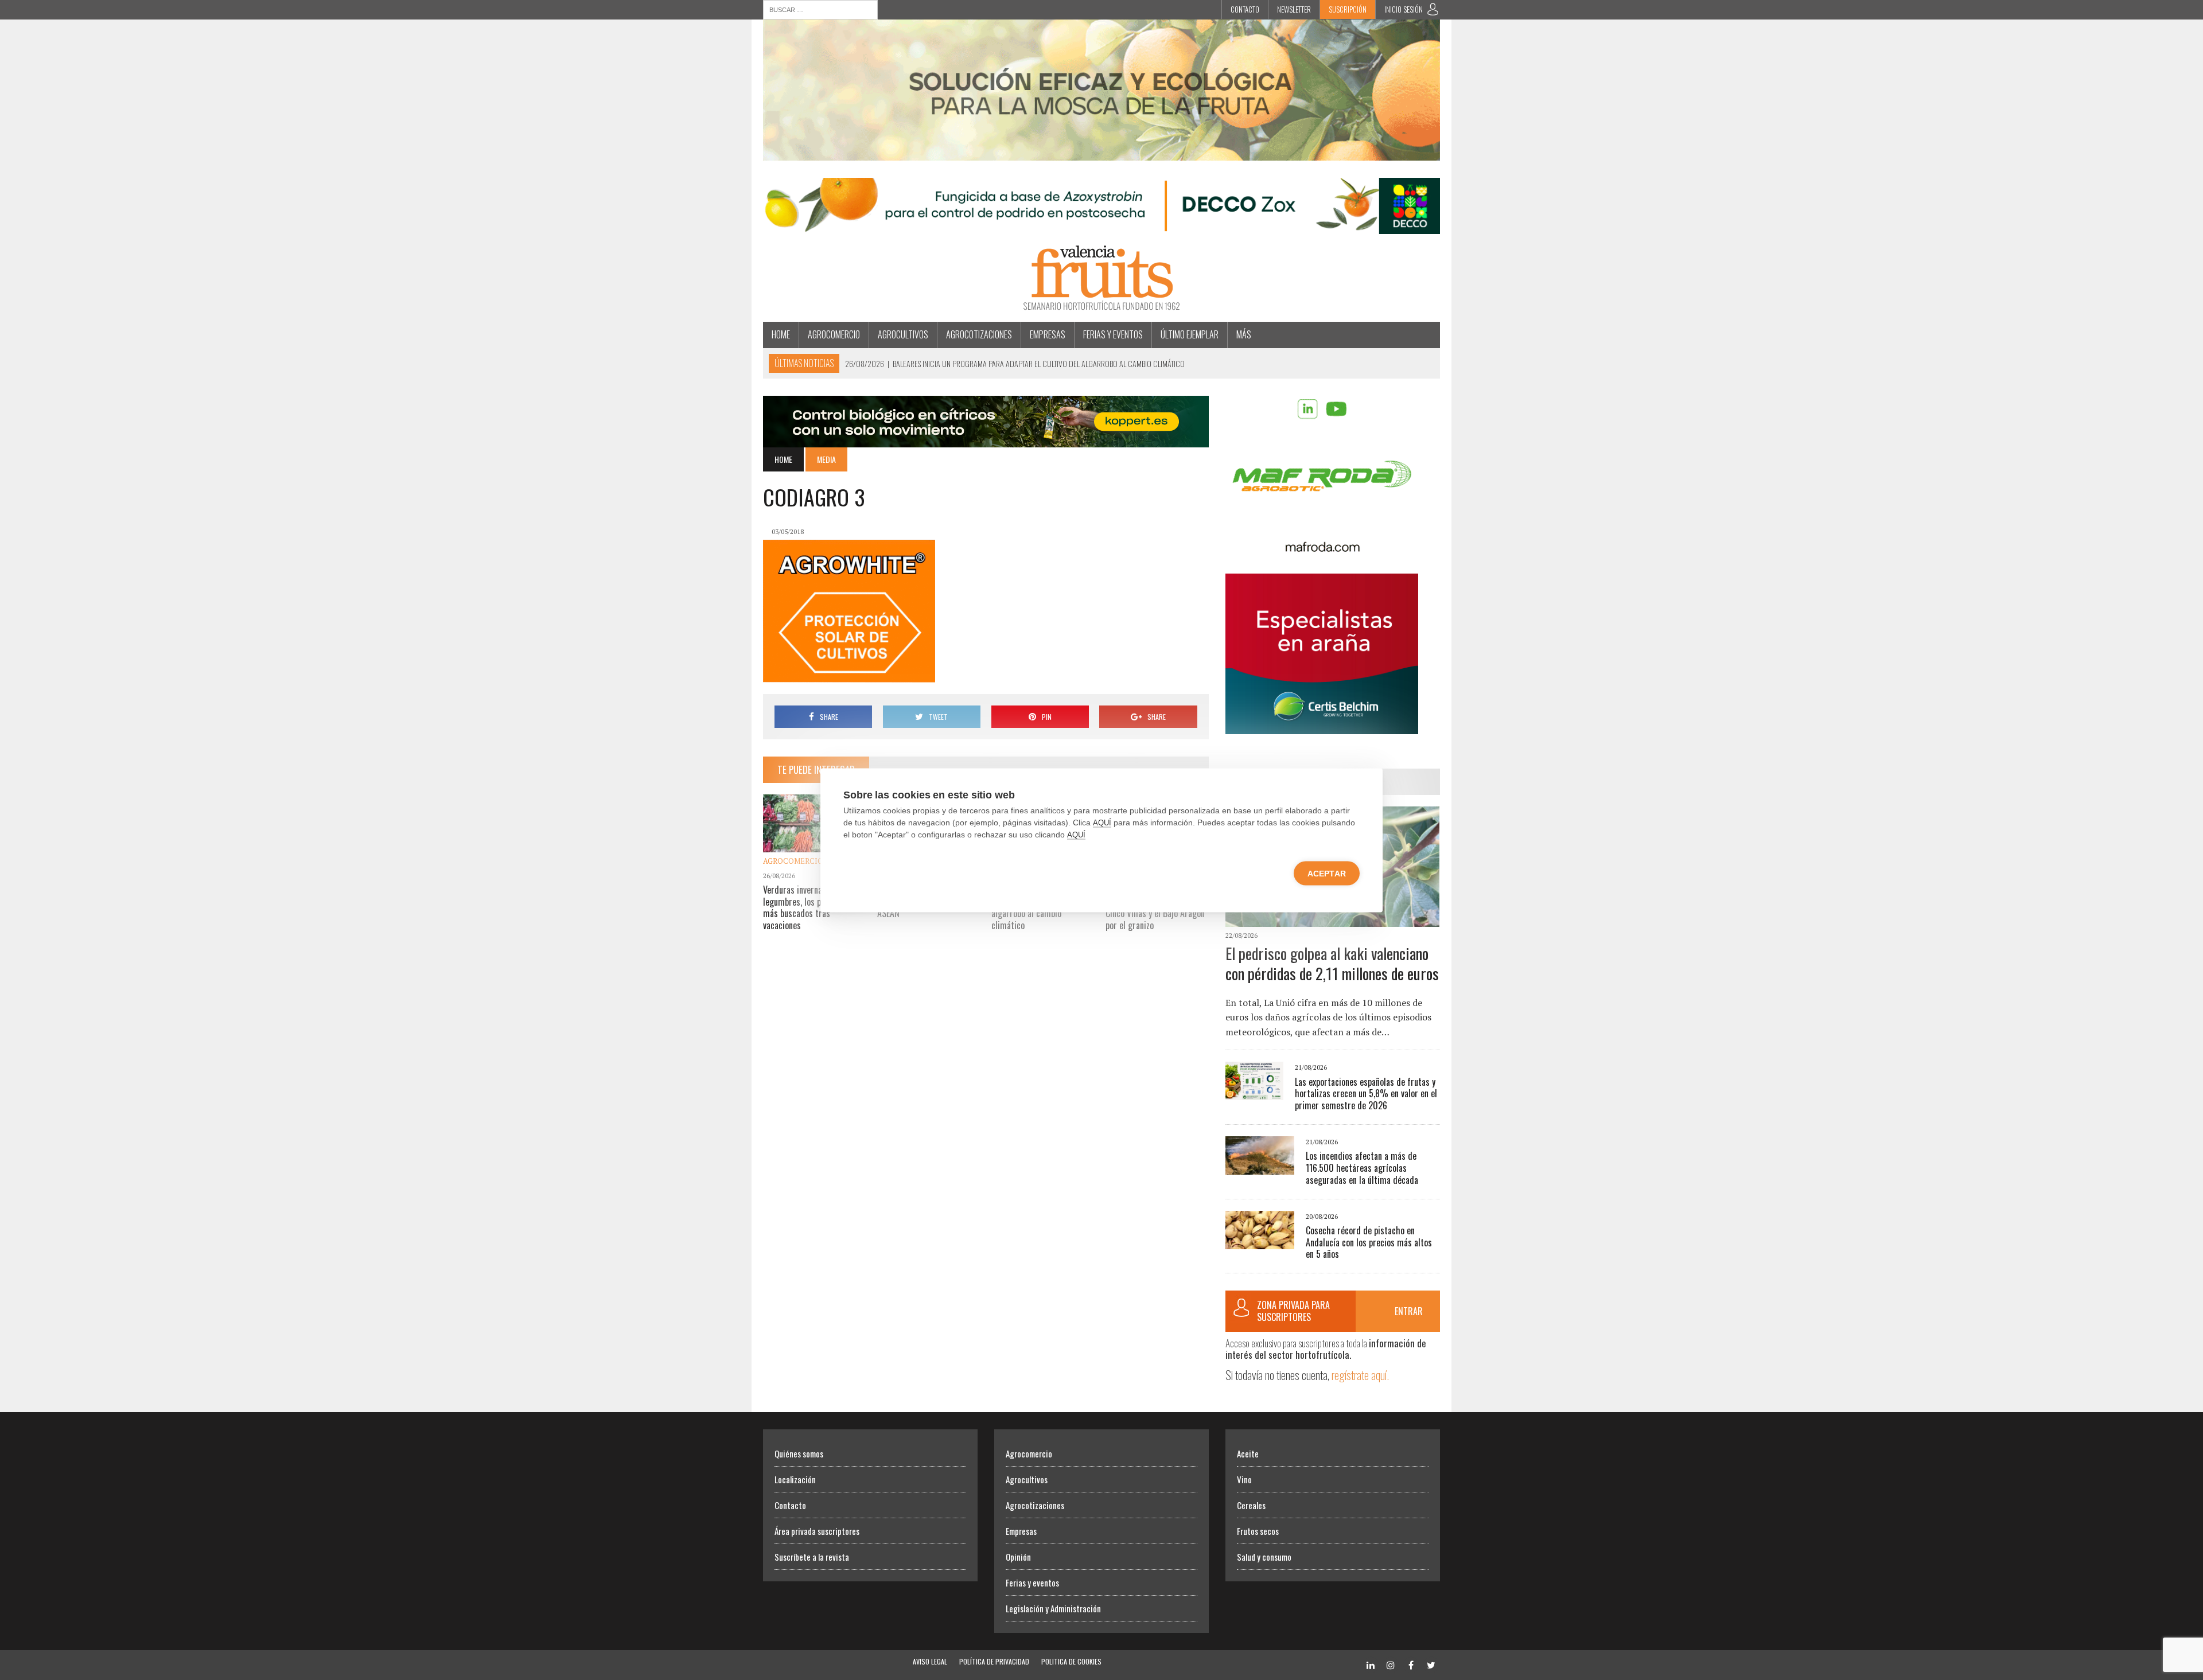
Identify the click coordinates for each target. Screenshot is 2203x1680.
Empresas (1048, 334)
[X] (1431, 1664)
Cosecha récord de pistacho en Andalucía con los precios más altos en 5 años (1369, 1242)
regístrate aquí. (1360, 1375)
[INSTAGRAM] (1391, 1664)
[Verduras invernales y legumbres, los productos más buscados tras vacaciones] (815, 844)
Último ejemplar (1190, 334)
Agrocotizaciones (979, 334)
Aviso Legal (930, 1661)
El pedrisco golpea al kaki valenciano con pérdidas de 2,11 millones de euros (1332, 963)
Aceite (1248, 1453)
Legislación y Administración (1053, 1608)
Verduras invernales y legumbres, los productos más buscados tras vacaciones (808, 907)
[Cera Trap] (1101, 153)
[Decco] (1101, 227)
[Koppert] (986, 439)
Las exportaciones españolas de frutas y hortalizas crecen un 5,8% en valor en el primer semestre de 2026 (1366, 1094)
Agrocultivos (903, 334)
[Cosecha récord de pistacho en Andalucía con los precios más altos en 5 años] (1260, 1241)
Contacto (1245, 9)
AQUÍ (1102, 822)
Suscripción (1348, 9)
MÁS (1244, 334)
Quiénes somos (799, 1453)
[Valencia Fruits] (1101, 278)
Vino (1244, 1479)
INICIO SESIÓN (1404, 9)
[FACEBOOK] (1411, 1664)
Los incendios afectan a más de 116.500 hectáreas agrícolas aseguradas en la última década (1362, 1168)
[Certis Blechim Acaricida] (1322, 726)
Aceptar (1327, 873)
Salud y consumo (1264, 1557)
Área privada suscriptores (817, 1531)
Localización (795, 1479)
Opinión (1018, 1557)
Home (781, 334)
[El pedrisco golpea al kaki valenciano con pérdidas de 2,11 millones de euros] (1332, 919)
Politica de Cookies (1071, 1661)
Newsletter (1294, 9)
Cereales (1251, 1505)
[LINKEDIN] (1371, 1664)
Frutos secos (1258, 1531)
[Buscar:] (820, 9)
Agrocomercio (834, 334)
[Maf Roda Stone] (1322, 548)
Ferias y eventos (1113, 334)
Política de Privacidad (994, 1661)
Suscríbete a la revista (812, 1557)
